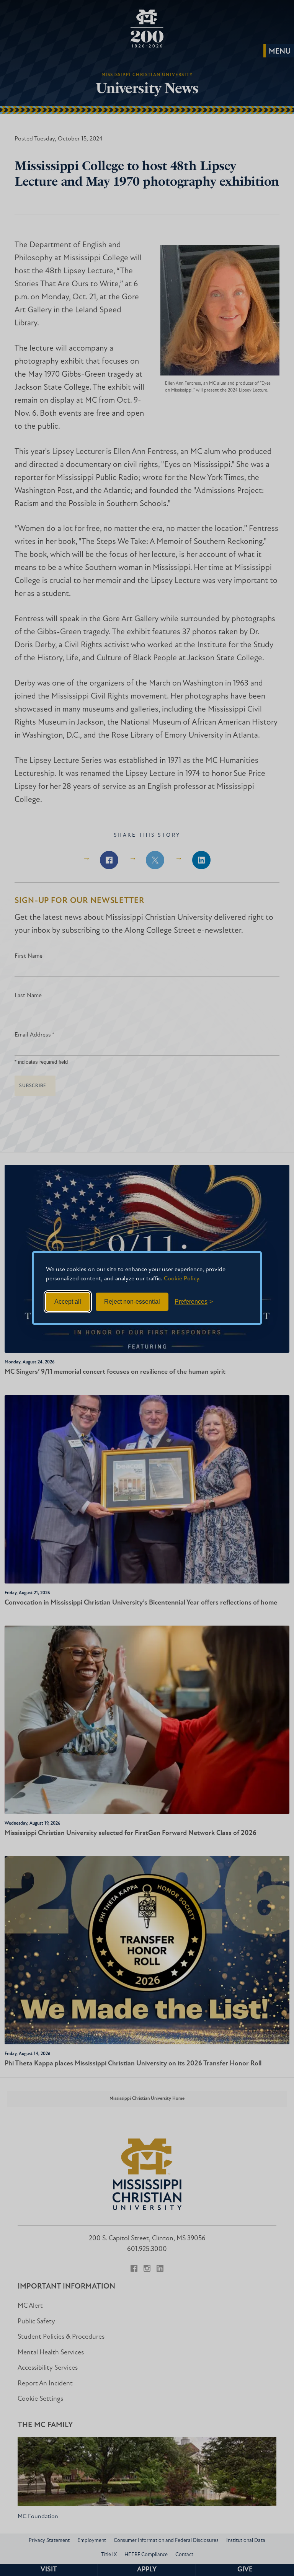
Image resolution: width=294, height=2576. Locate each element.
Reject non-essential (132, 1302)
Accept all (68, 1302)
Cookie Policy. (182, 1279)
